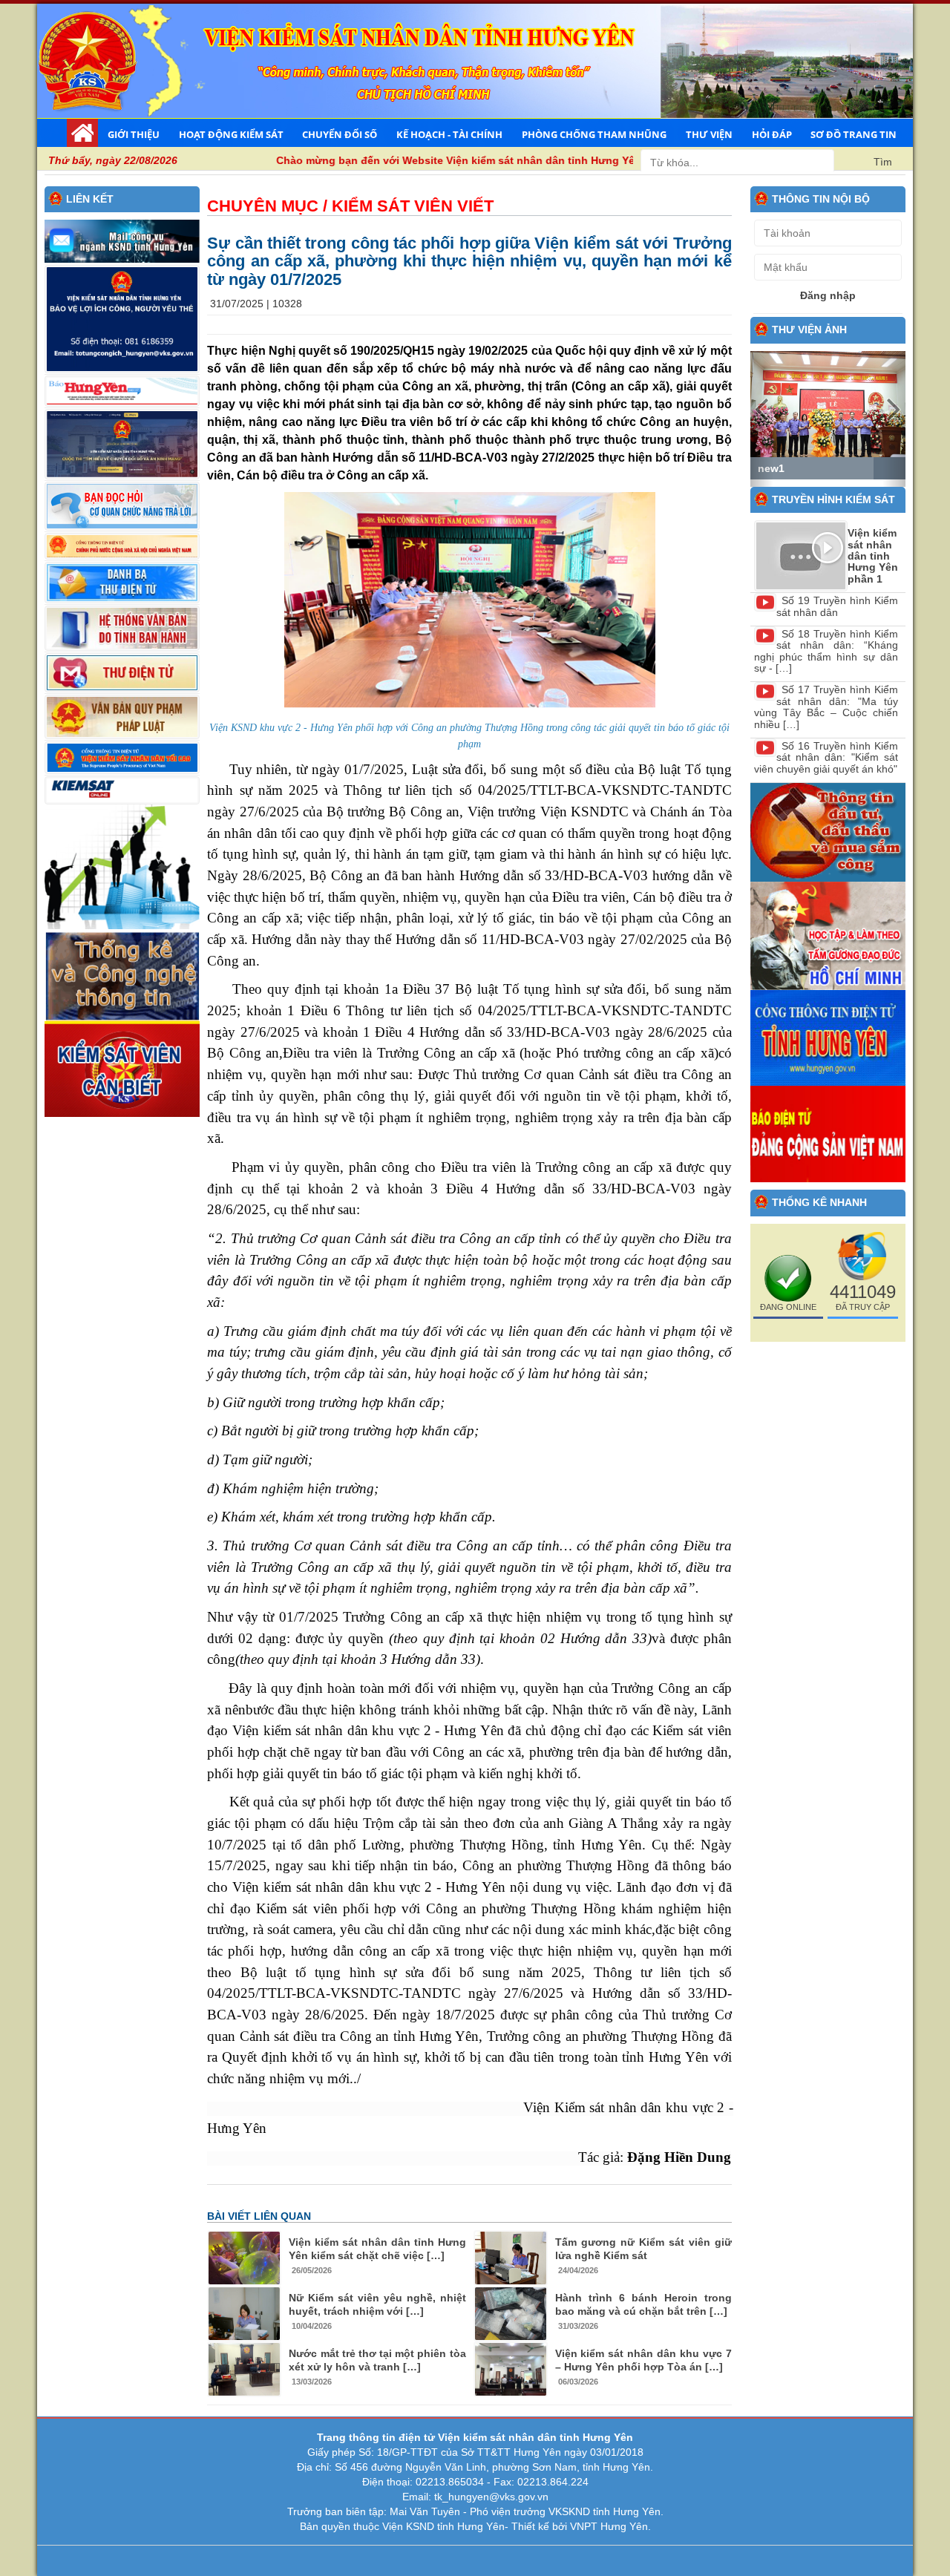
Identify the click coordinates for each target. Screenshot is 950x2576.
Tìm (883, 162)
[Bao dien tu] (828, 935)
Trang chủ (82, 133)
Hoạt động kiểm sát (231, 134)
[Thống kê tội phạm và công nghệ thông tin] (122, 974)
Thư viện (709, 134)
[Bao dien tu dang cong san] (828, 1133)
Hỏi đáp (772, 134)
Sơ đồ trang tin (854, 134)
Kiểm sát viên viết (413, 206)
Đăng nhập (828, 295)
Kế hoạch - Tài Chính (449, 134)
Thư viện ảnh (809, 330)
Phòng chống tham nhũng (594, 134)
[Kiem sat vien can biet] (122, 1068)
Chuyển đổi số (340, 134)
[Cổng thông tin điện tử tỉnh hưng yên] (828, 1037)
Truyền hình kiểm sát (833, 499)
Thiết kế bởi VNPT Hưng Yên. (581, 2526)
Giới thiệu (134, 134)
